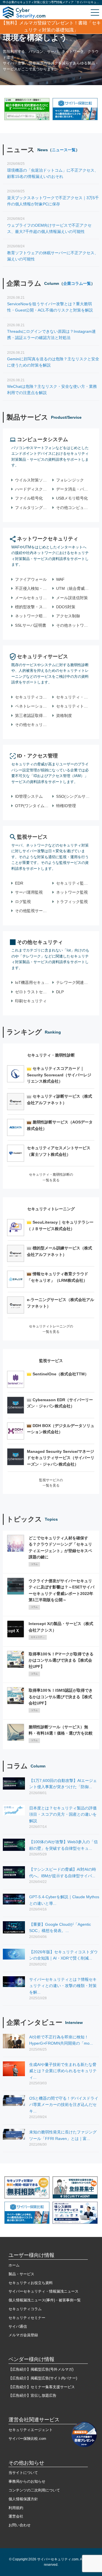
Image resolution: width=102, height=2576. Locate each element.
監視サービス (32, 837)
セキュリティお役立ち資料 (31, 2283)
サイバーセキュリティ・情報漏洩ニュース (43, 2291)
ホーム (14, 2265)
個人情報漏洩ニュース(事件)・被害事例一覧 (45, 2300)
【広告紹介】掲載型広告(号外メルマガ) (41, 2369)
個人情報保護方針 (23, 2499)
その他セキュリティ (40, 942)
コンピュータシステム (42, 439)
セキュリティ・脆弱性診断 (51, 1055)
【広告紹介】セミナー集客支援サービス (42, 2387)
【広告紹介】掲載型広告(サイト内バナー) (43, 2378)
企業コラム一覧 (77, 283)
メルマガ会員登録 (23, 2335)
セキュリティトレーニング (51, 1209)
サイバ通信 (18, 2326)
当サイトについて (23, 2473)
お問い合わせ (20, 2525)
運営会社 (16, 2516)
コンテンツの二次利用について (34, 2490)
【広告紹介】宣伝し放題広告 (32, 2395)
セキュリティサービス (42, 656)
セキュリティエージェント (31, 2430)
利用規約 (16, 2508)
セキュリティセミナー (27, 2318)
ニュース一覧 (64, 150)
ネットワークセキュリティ (48, 539)
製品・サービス (21, 2274)
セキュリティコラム (25, 2309)
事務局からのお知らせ (27, 2481)
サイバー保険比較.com (27, 2439)
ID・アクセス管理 (37, 756)
